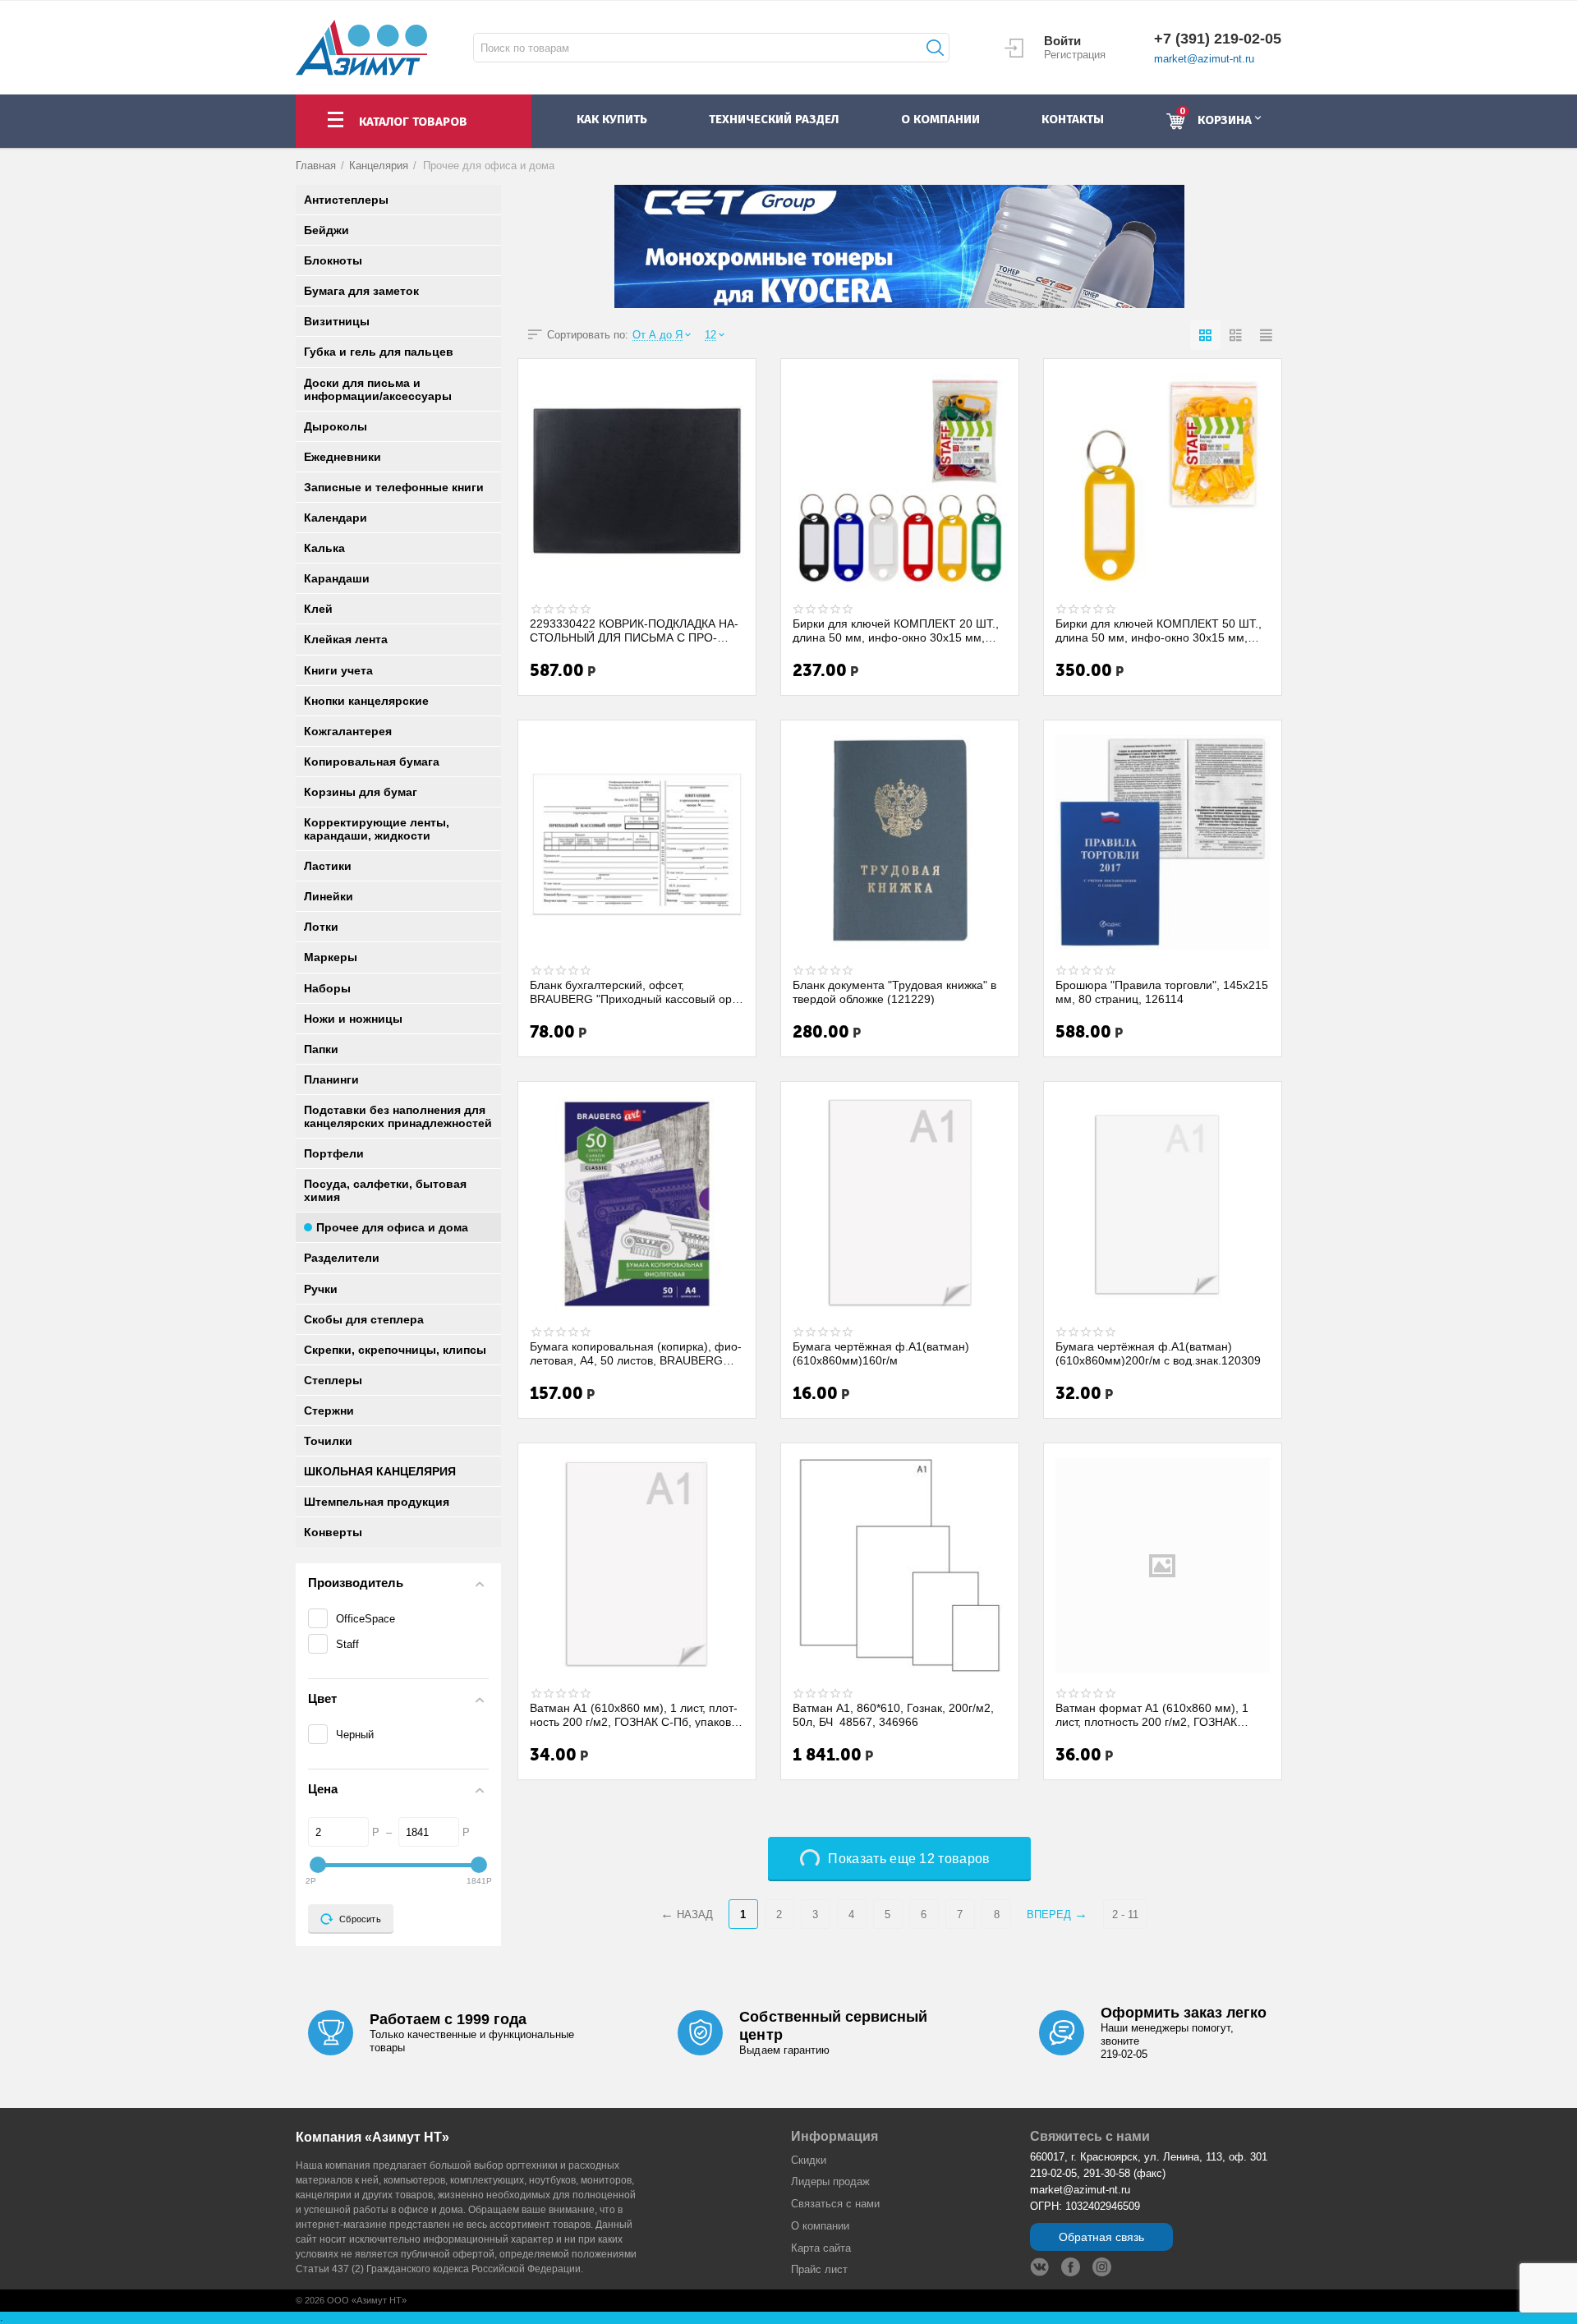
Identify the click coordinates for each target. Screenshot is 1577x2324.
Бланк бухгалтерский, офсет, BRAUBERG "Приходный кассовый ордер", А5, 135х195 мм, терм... (633, 992)
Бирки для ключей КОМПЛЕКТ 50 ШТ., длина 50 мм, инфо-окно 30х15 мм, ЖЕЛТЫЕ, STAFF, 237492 (1159, 630)
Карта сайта (821, 2248)
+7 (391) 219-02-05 (1218, 39)
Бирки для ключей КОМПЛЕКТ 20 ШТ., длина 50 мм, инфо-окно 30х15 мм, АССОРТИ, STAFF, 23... (896, 630)
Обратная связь (1101, 2237)
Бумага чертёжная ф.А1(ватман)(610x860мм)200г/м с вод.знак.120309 (1158, 1353)
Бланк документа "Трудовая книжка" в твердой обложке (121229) (894, 992)
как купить (612, 119)
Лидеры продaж (830, 2181)
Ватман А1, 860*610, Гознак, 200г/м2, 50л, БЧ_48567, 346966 (893, 1714)
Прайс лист (819, 2269)
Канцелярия (379, 166)
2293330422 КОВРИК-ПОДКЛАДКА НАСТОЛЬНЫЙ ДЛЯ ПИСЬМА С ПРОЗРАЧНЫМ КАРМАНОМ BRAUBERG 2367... (634, 630)
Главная (316, 166)
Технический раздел (774, 119)
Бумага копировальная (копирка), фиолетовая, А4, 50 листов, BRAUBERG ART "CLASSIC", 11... (636, 1353)
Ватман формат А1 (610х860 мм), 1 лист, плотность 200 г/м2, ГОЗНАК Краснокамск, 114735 (1152, 1714)
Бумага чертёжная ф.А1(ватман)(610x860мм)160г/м (881, 1353)
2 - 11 (1125, 1914)
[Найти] (933, 48)
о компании (940, 119)
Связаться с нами (835, 2204)
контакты (1073, 119)
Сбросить (360, 1919)
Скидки (809, 2160)
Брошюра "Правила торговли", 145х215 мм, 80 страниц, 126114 (1162, 992)
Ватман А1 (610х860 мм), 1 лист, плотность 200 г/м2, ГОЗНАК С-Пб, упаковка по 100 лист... (636, 1714)
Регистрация (1075, 55)
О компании (820, 2226)
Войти (1062, 41)
